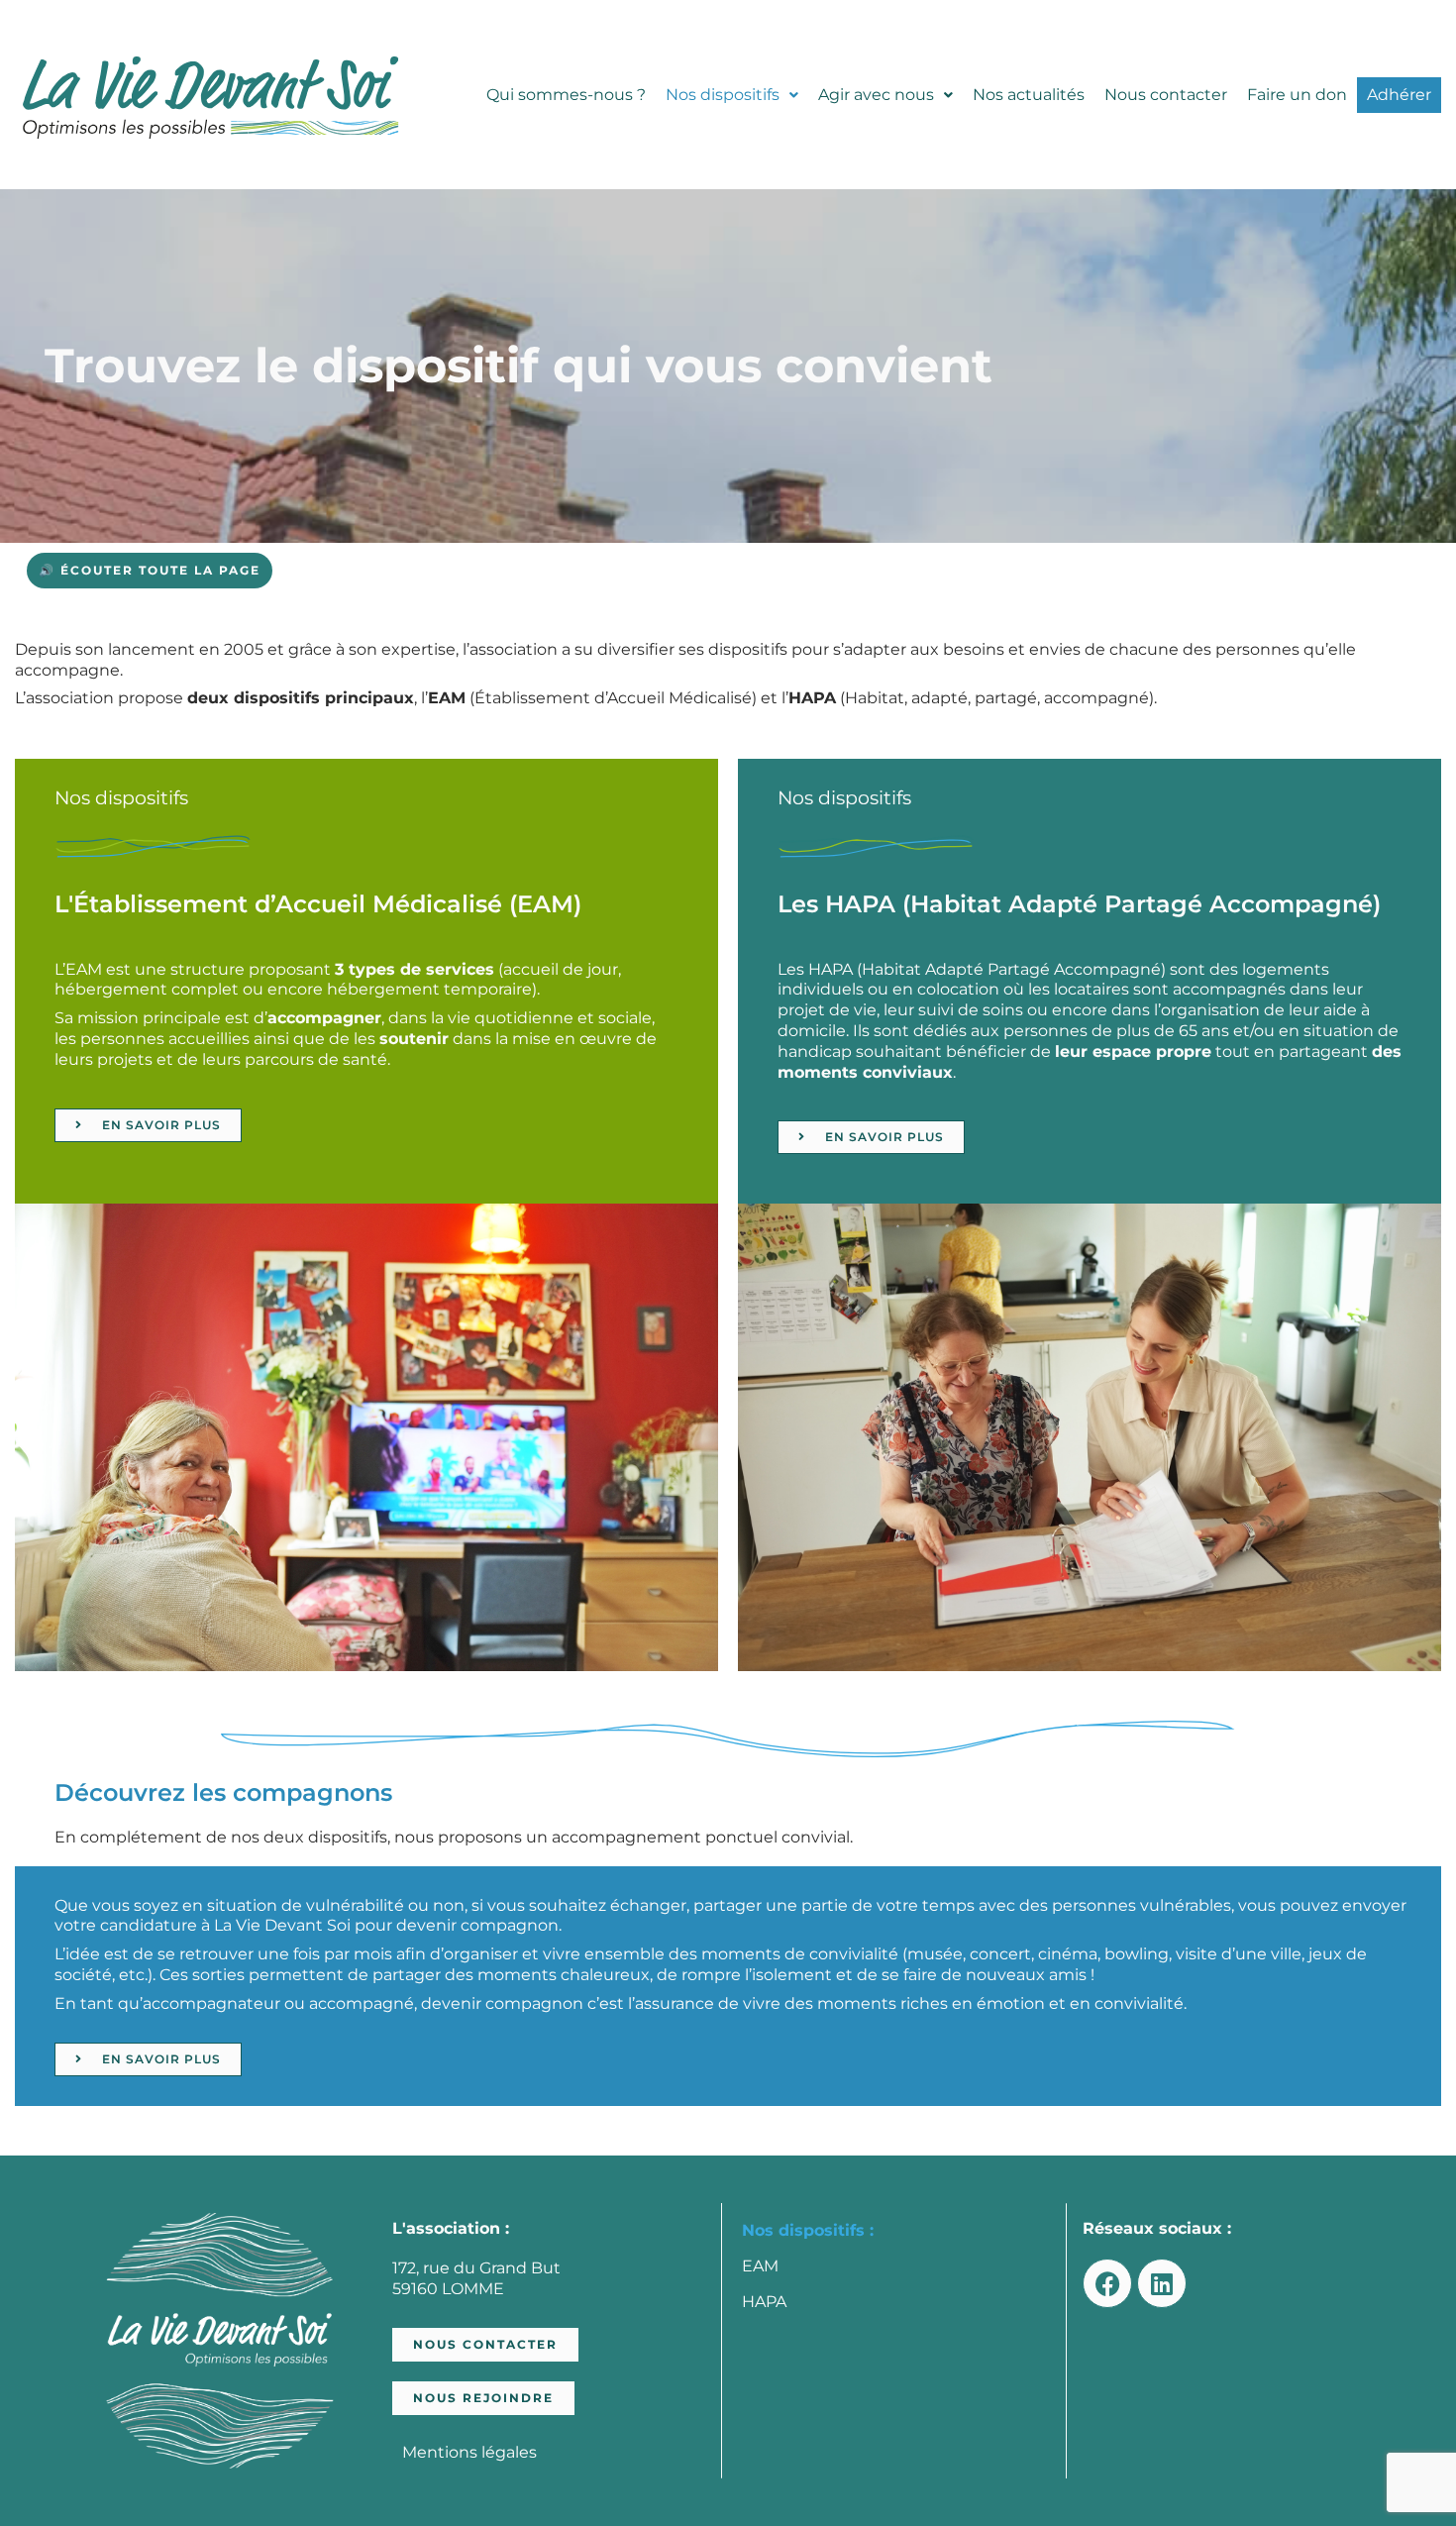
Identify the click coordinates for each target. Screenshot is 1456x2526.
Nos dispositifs (723, 95)
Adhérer (1399, 95)
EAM (760, 2266)
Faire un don (1297, 95)
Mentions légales (469, 2452)
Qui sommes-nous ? (566, 95)
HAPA (764, 2302)
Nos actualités (1029, 95)
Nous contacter (1166, 95)
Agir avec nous (876, 95)
